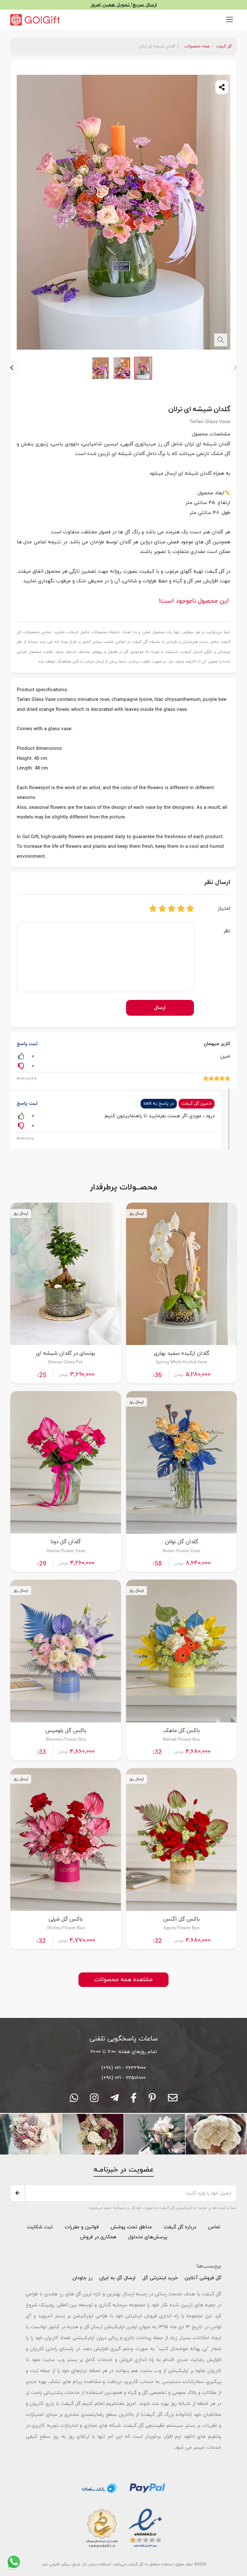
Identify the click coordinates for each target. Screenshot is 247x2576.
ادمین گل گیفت (197, 1104)
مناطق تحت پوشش (131, 2227)
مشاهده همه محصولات (123, 1980)
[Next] (12, 368)
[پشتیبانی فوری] (114, 2100)
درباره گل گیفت (180, 2227)
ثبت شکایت (40, 2227)
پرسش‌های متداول (147, 2237)
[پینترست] (152, 2100)
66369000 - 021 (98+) (123, 2068)
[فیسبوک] (134, 2100)
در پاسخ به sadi (159, 1104)
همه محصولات (197, 46)
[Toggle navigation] (229, 19)
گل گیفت (224, 46)
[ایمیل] (173, 2100)
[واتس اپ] (74, 2100)
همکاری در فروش (98, 2237)
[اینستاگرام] (94, 2100)
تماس (214, 2227)
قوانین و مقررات (81, 2227)
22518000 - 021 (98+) (124, 2078)
